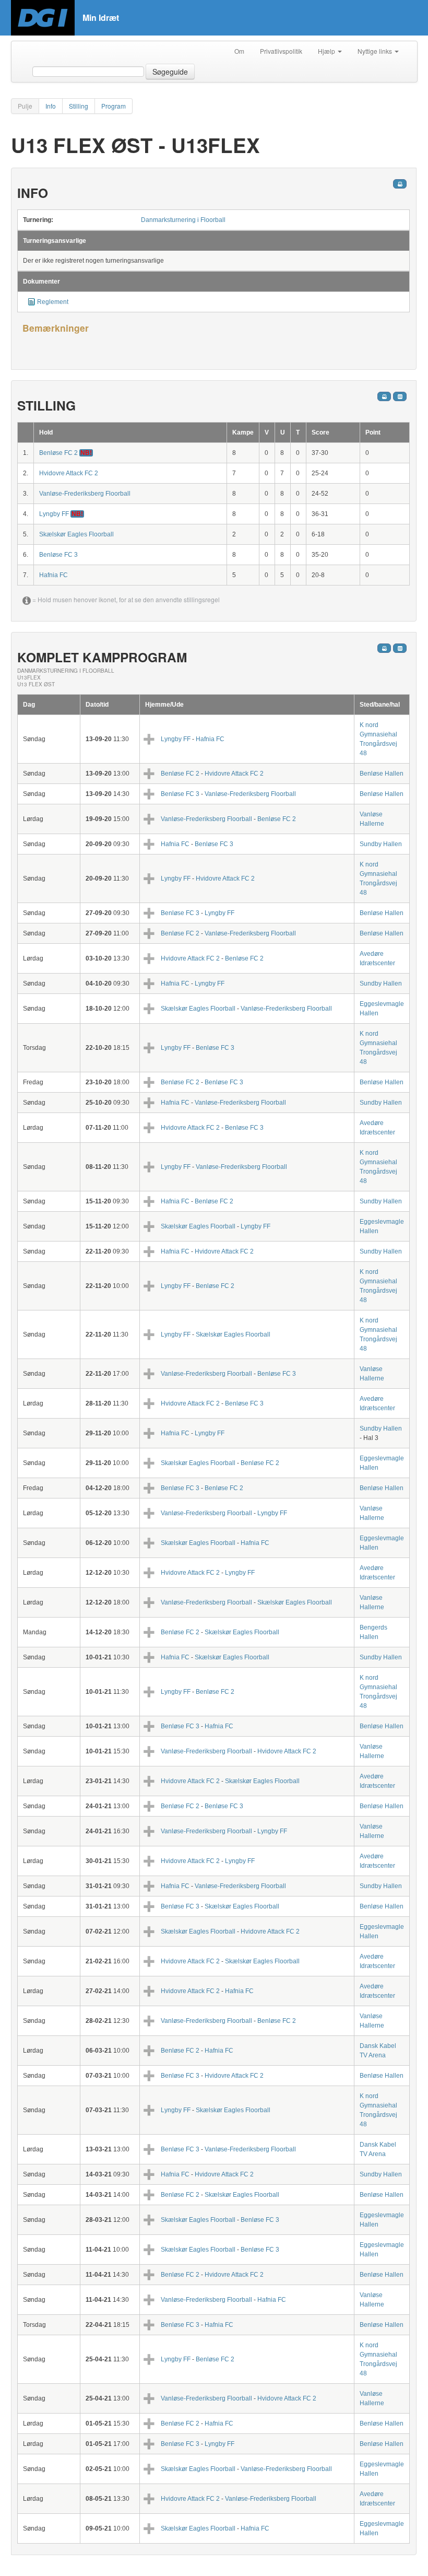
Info (51, 106)
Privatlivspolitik (281, 51)
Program (114, 106)
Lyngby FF (55, 514)
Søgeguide (170, 72)
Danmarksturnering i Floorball (183, 220)
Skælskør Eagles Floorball (76, 534)
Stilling (79, 106)
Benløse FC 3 (58, 555)
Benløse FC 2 (59, 453)
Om (239, 51)
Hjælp (327, 51)
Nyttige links (376, 51)
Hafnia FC (53, 575)
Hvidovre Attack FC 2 (69, 473)
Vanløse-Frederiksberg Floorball (85, 494)
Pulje (25, 106)
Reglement (53, 302)
